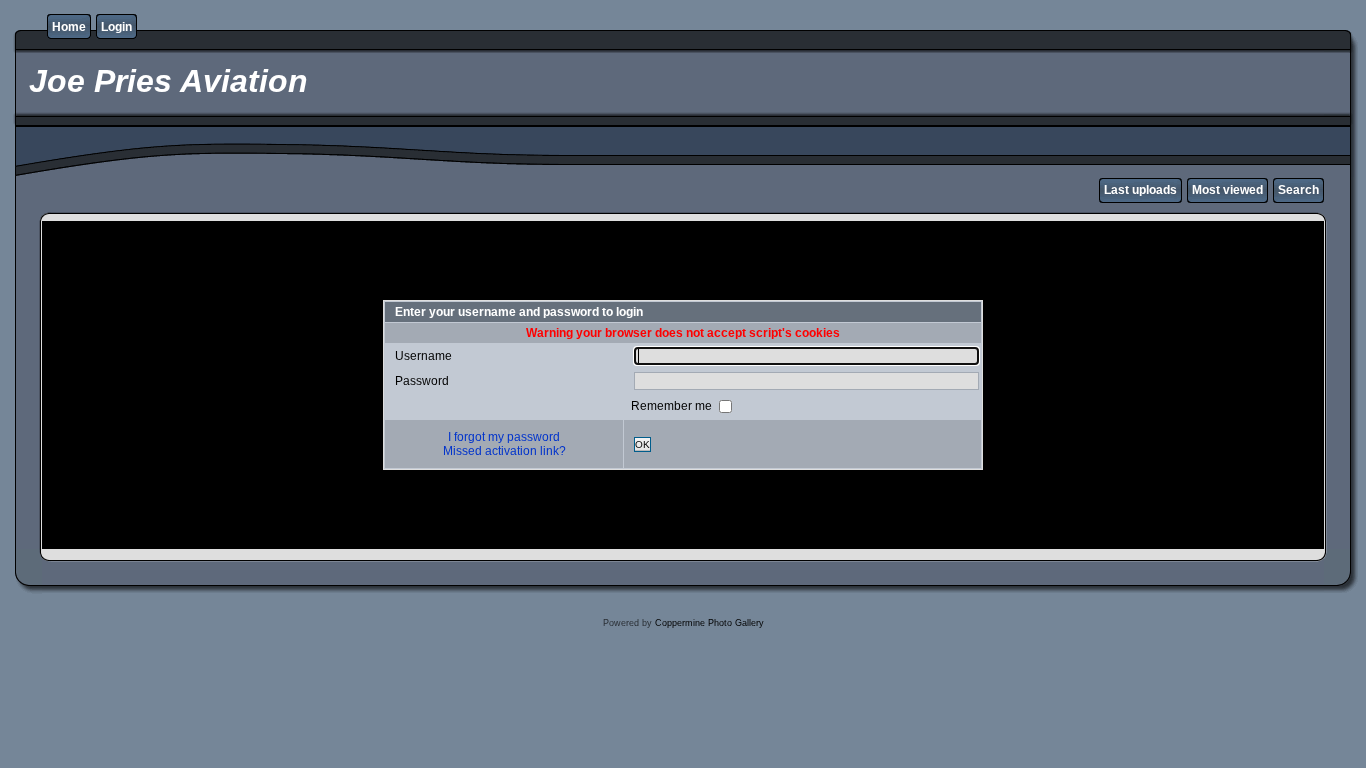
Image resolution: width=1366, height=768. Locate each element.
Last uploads (1140, 190)
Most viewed (1227, 190)
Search (1298, 190)
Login (116, 27)
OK (642, 444)
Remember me (673, 406)
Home (69, 27)
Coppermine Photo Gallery (709, 623)
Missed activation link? (504, 451)
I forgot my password (504, 437)
